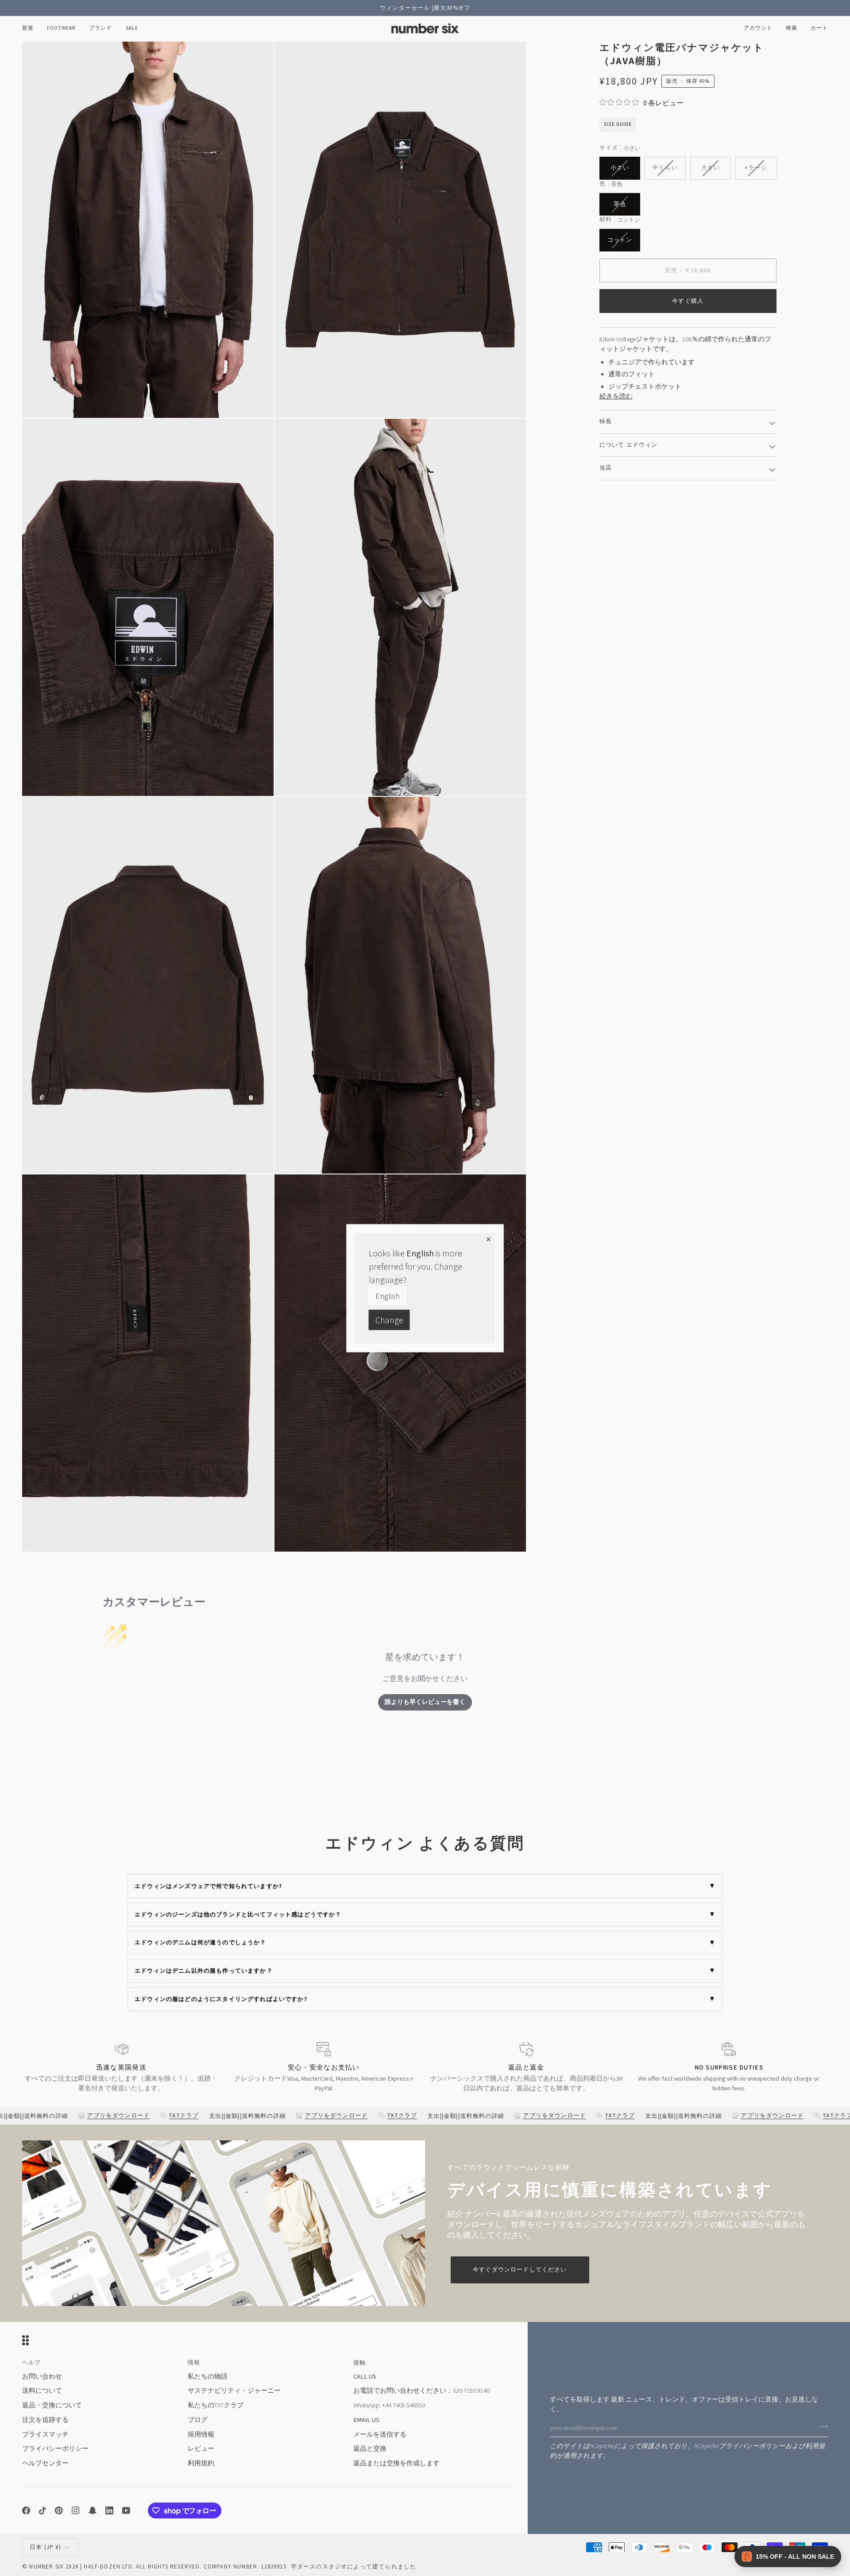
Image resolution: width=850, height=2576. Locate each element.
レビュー (201, 2449)
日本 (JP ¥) (46, 2547)
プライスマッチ (45, 2434)
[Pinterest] (59, 2510)
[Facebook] (26, 2510)
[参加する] (821, 2427)
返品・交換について (52, 2405)
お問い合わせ (42, 2376)
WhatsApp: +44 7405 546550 (389, 2405)
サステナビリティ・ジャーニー (234, 2391)
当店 (606, 468)
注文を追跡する (45, 2420)
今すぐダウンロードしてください (520, 2270)
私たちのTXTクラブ (216, 2405)
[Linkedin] (109, 2510)
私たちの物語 (208, 2376)
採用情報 (201, 2434)
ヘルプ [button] (32, 2363)
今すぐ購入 (688, 301)
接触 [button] (359, 2363)
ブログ (198, 2420)
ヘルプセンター (45, 2463)
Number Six (46, 2566)
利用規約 (201, 2463)
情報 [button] (194, 2363)
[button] (61, 29)
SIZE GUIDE (618, 124)
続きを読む (616, 396)
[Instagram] (76, 2510)
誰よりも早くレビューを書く (425, 1702)
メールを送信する (380, 2434)
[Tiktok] (42, 2510)
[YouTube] (126, 2510)
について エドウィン (629, 445)
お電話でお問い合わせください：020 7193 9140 (421, 2391)
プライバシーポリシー (752, 2446)
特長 (606, 421)
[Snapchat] (93, 2510)
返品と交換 (370, 2449)
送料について (42, 2391)
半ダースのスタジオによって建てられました (354, 2566)
